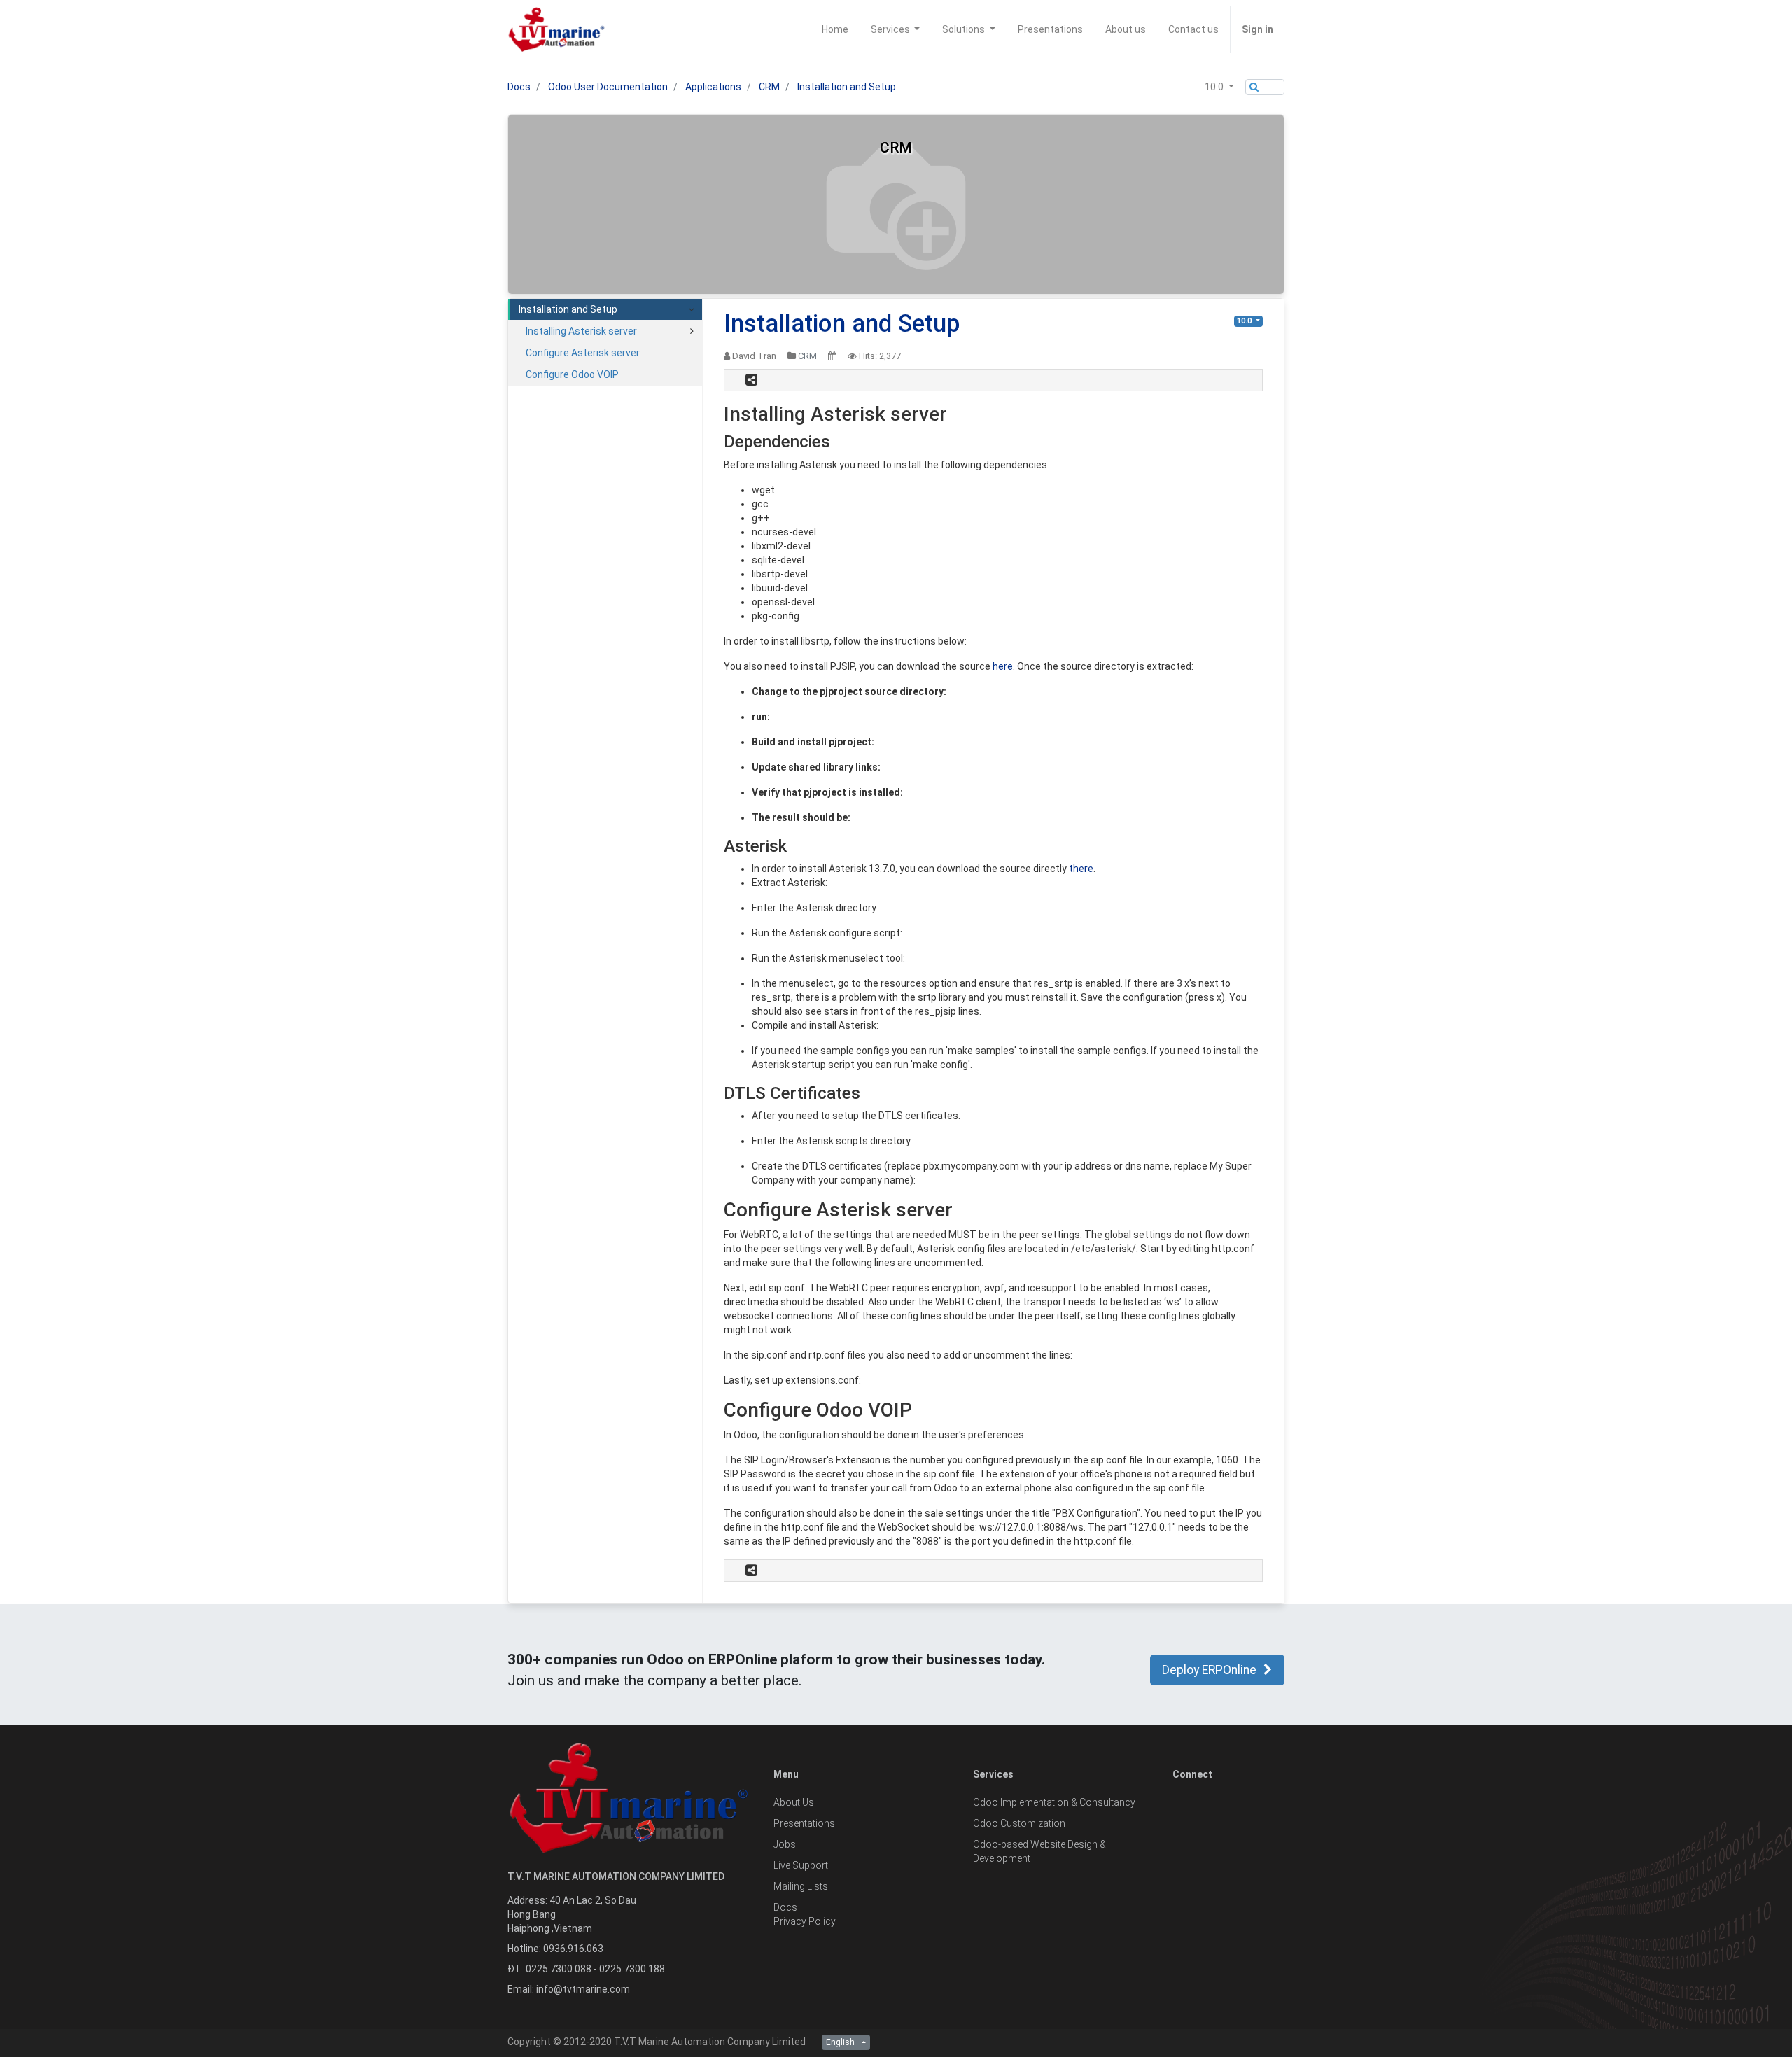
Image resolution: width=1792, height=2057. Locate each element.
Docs (519, 87)
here (1003, 666)
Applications (713, 87)
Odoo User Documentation (608, 87)
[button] (1219, 87)
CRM (769, 87)
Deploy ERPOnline (1209, 1670)
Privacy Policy (805, 1921)
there (1081, 869)
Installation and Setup (847, 87)
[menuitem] (835, 29)
